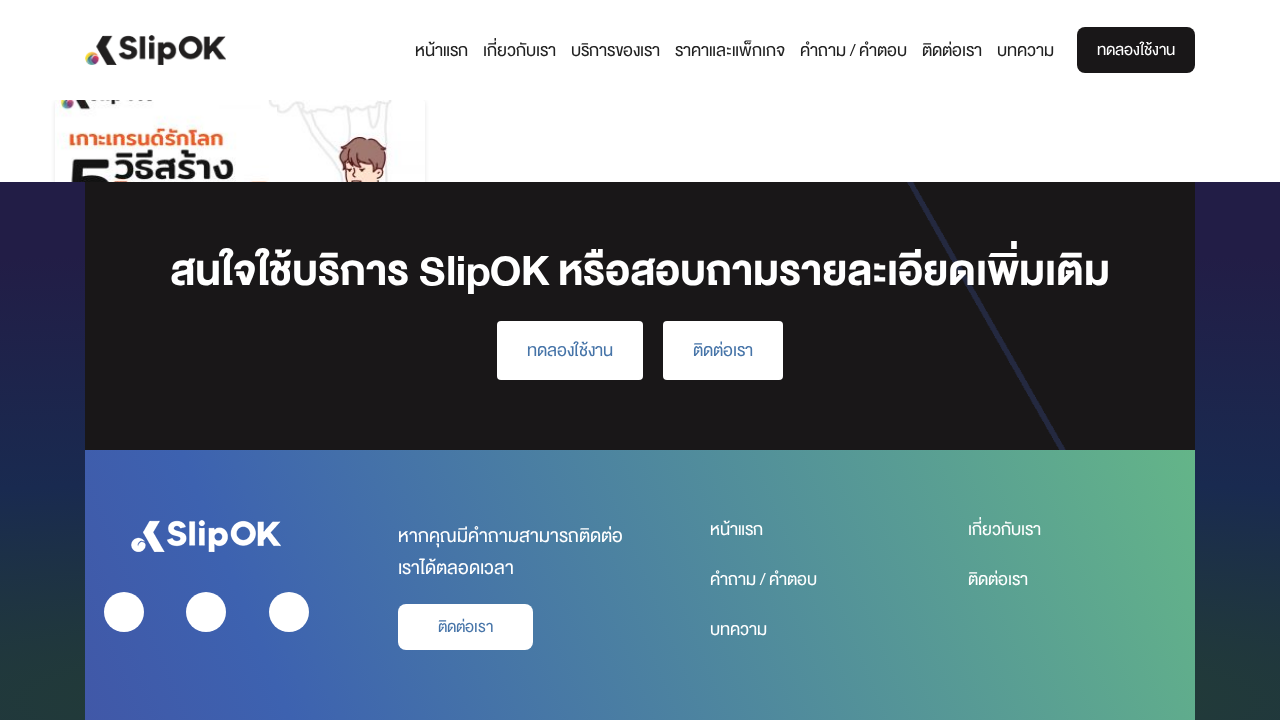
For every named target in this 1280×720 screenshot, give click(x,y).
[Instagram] (206, 612)
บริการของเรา (615, 50)
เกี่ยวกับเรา (519, 50)
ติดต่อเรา (952, 50)
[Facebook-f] (124, 612)
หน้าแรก (441, 50)
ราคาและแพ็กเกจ (730, 50)
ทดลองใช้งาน (1136, 50)
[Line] (289, 612)
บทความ (1025, 50)
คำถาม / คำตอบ (853, 50)
